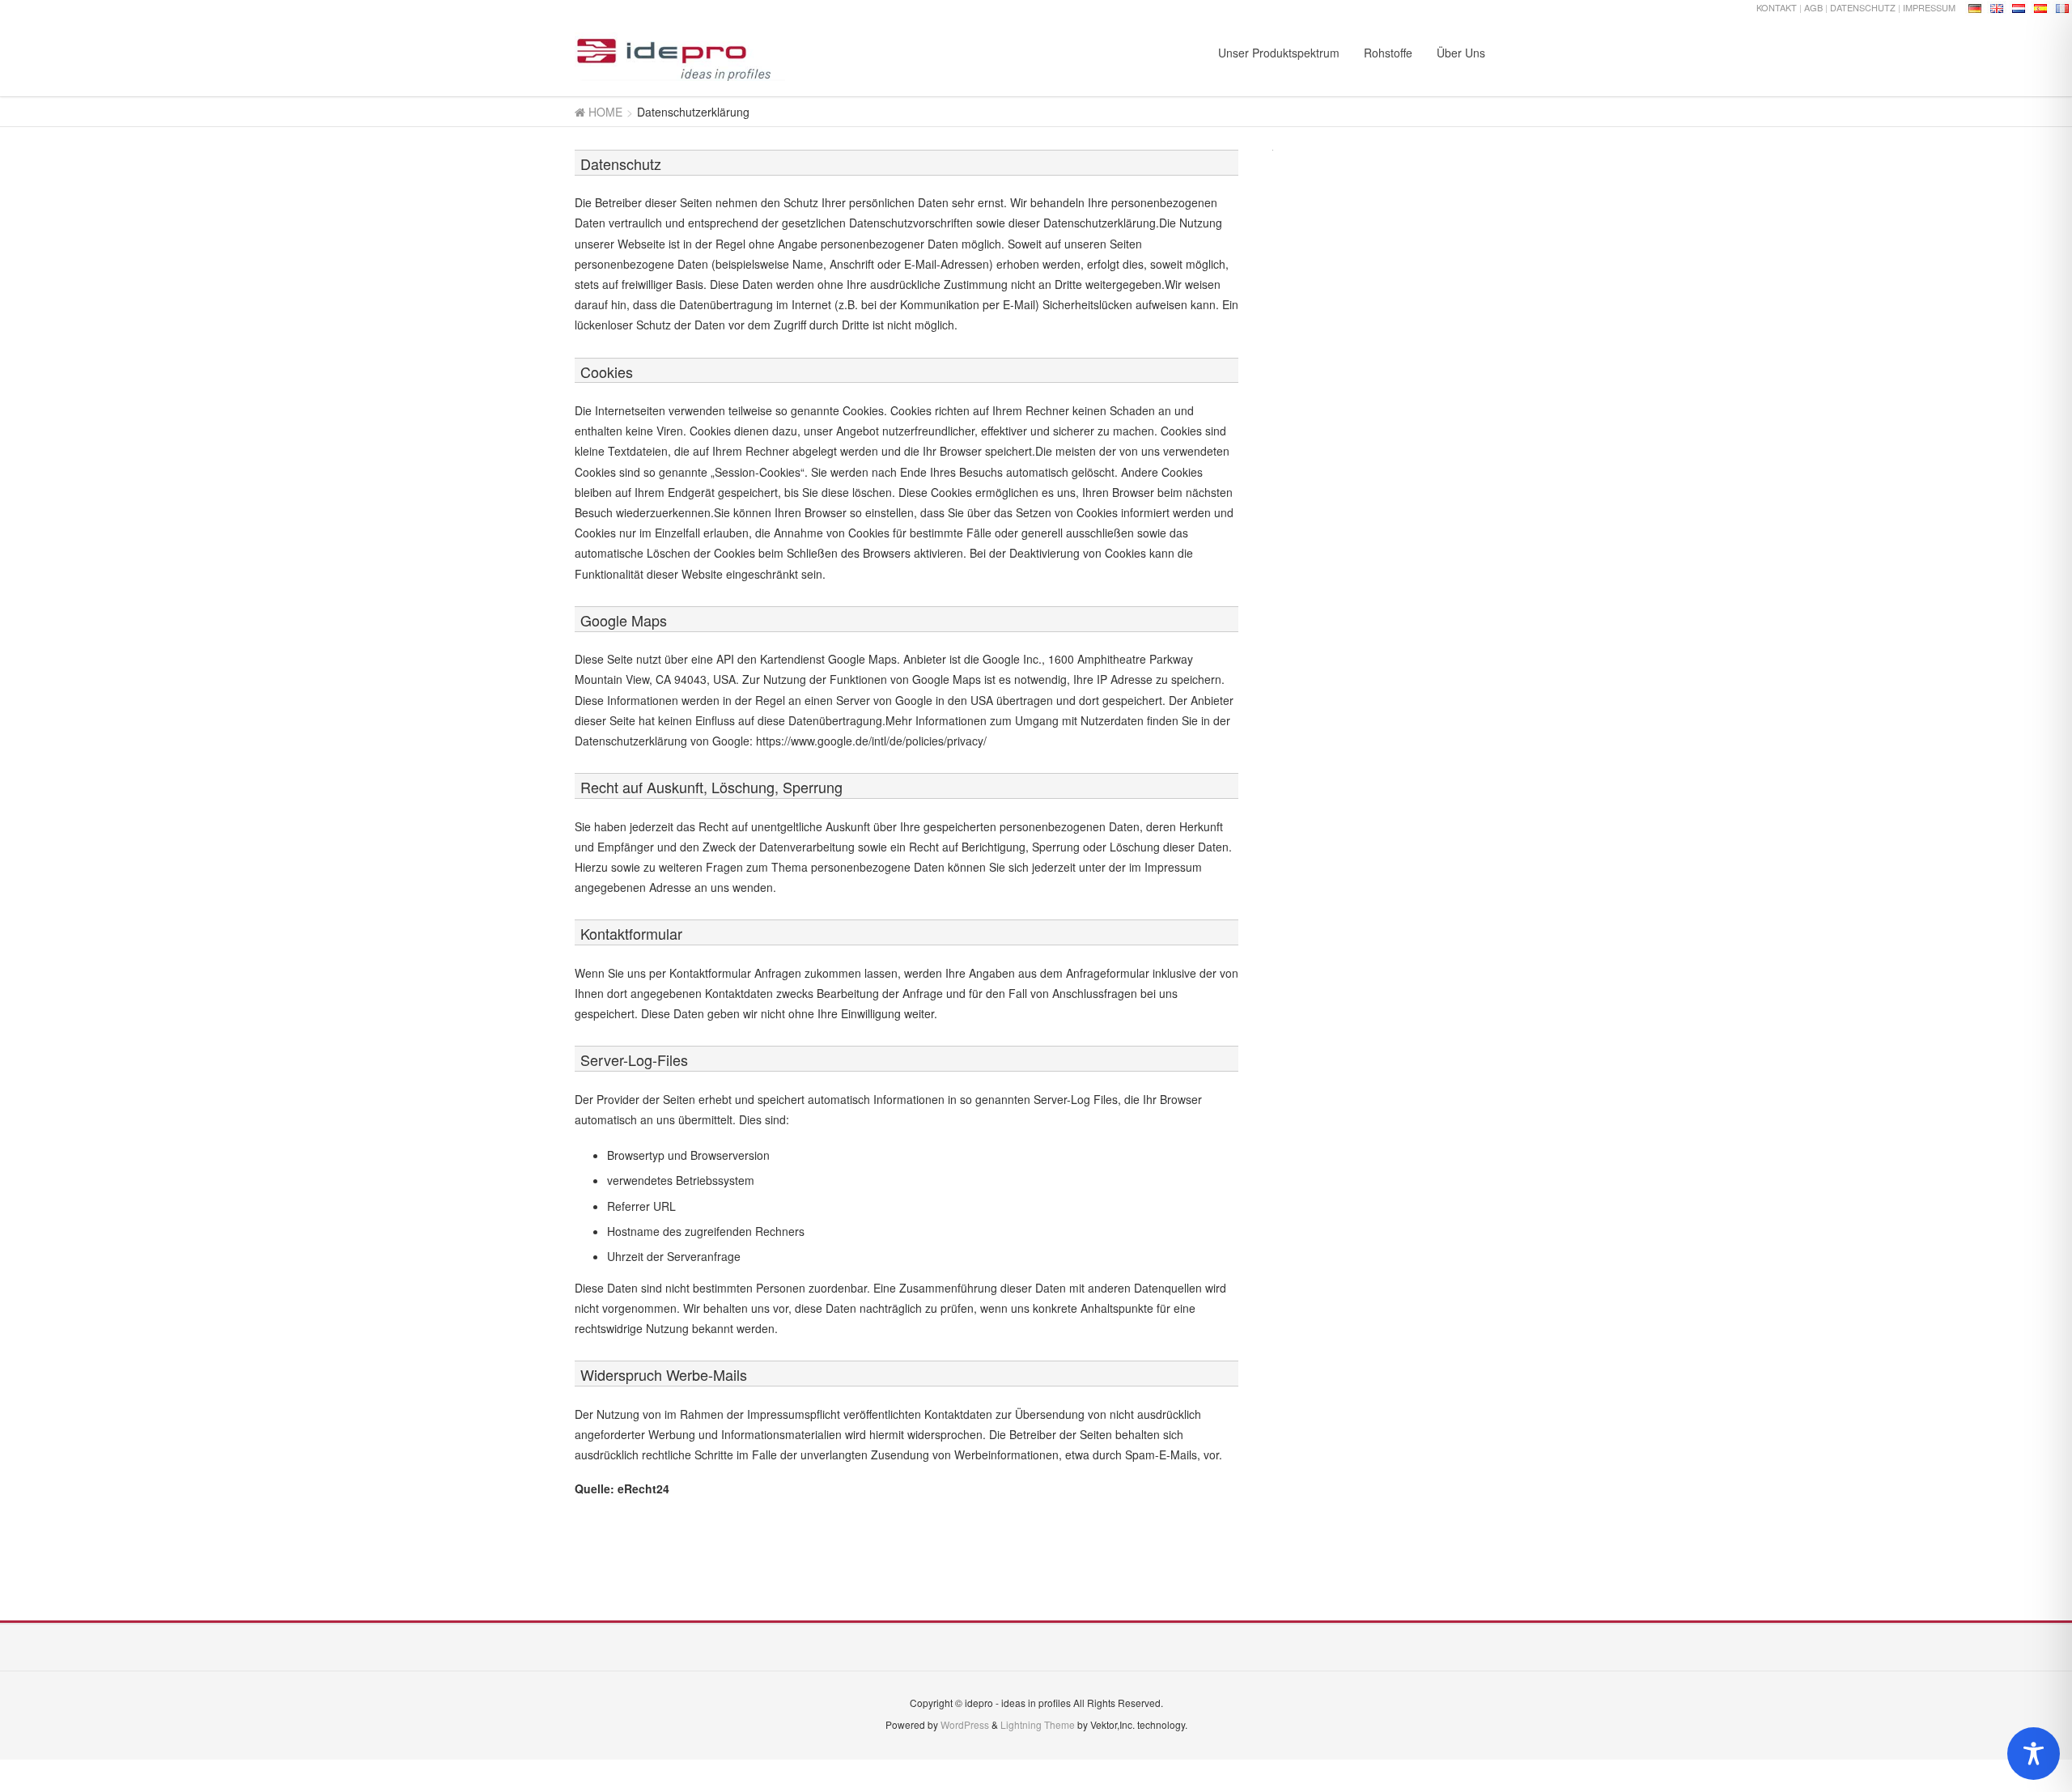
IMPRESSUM (1929, 7)
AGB (1813, 7)
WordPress (965, 1724)
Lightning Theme (1038, 1724)
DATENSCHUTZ (1863, 7)
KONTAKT (1777, 7)
